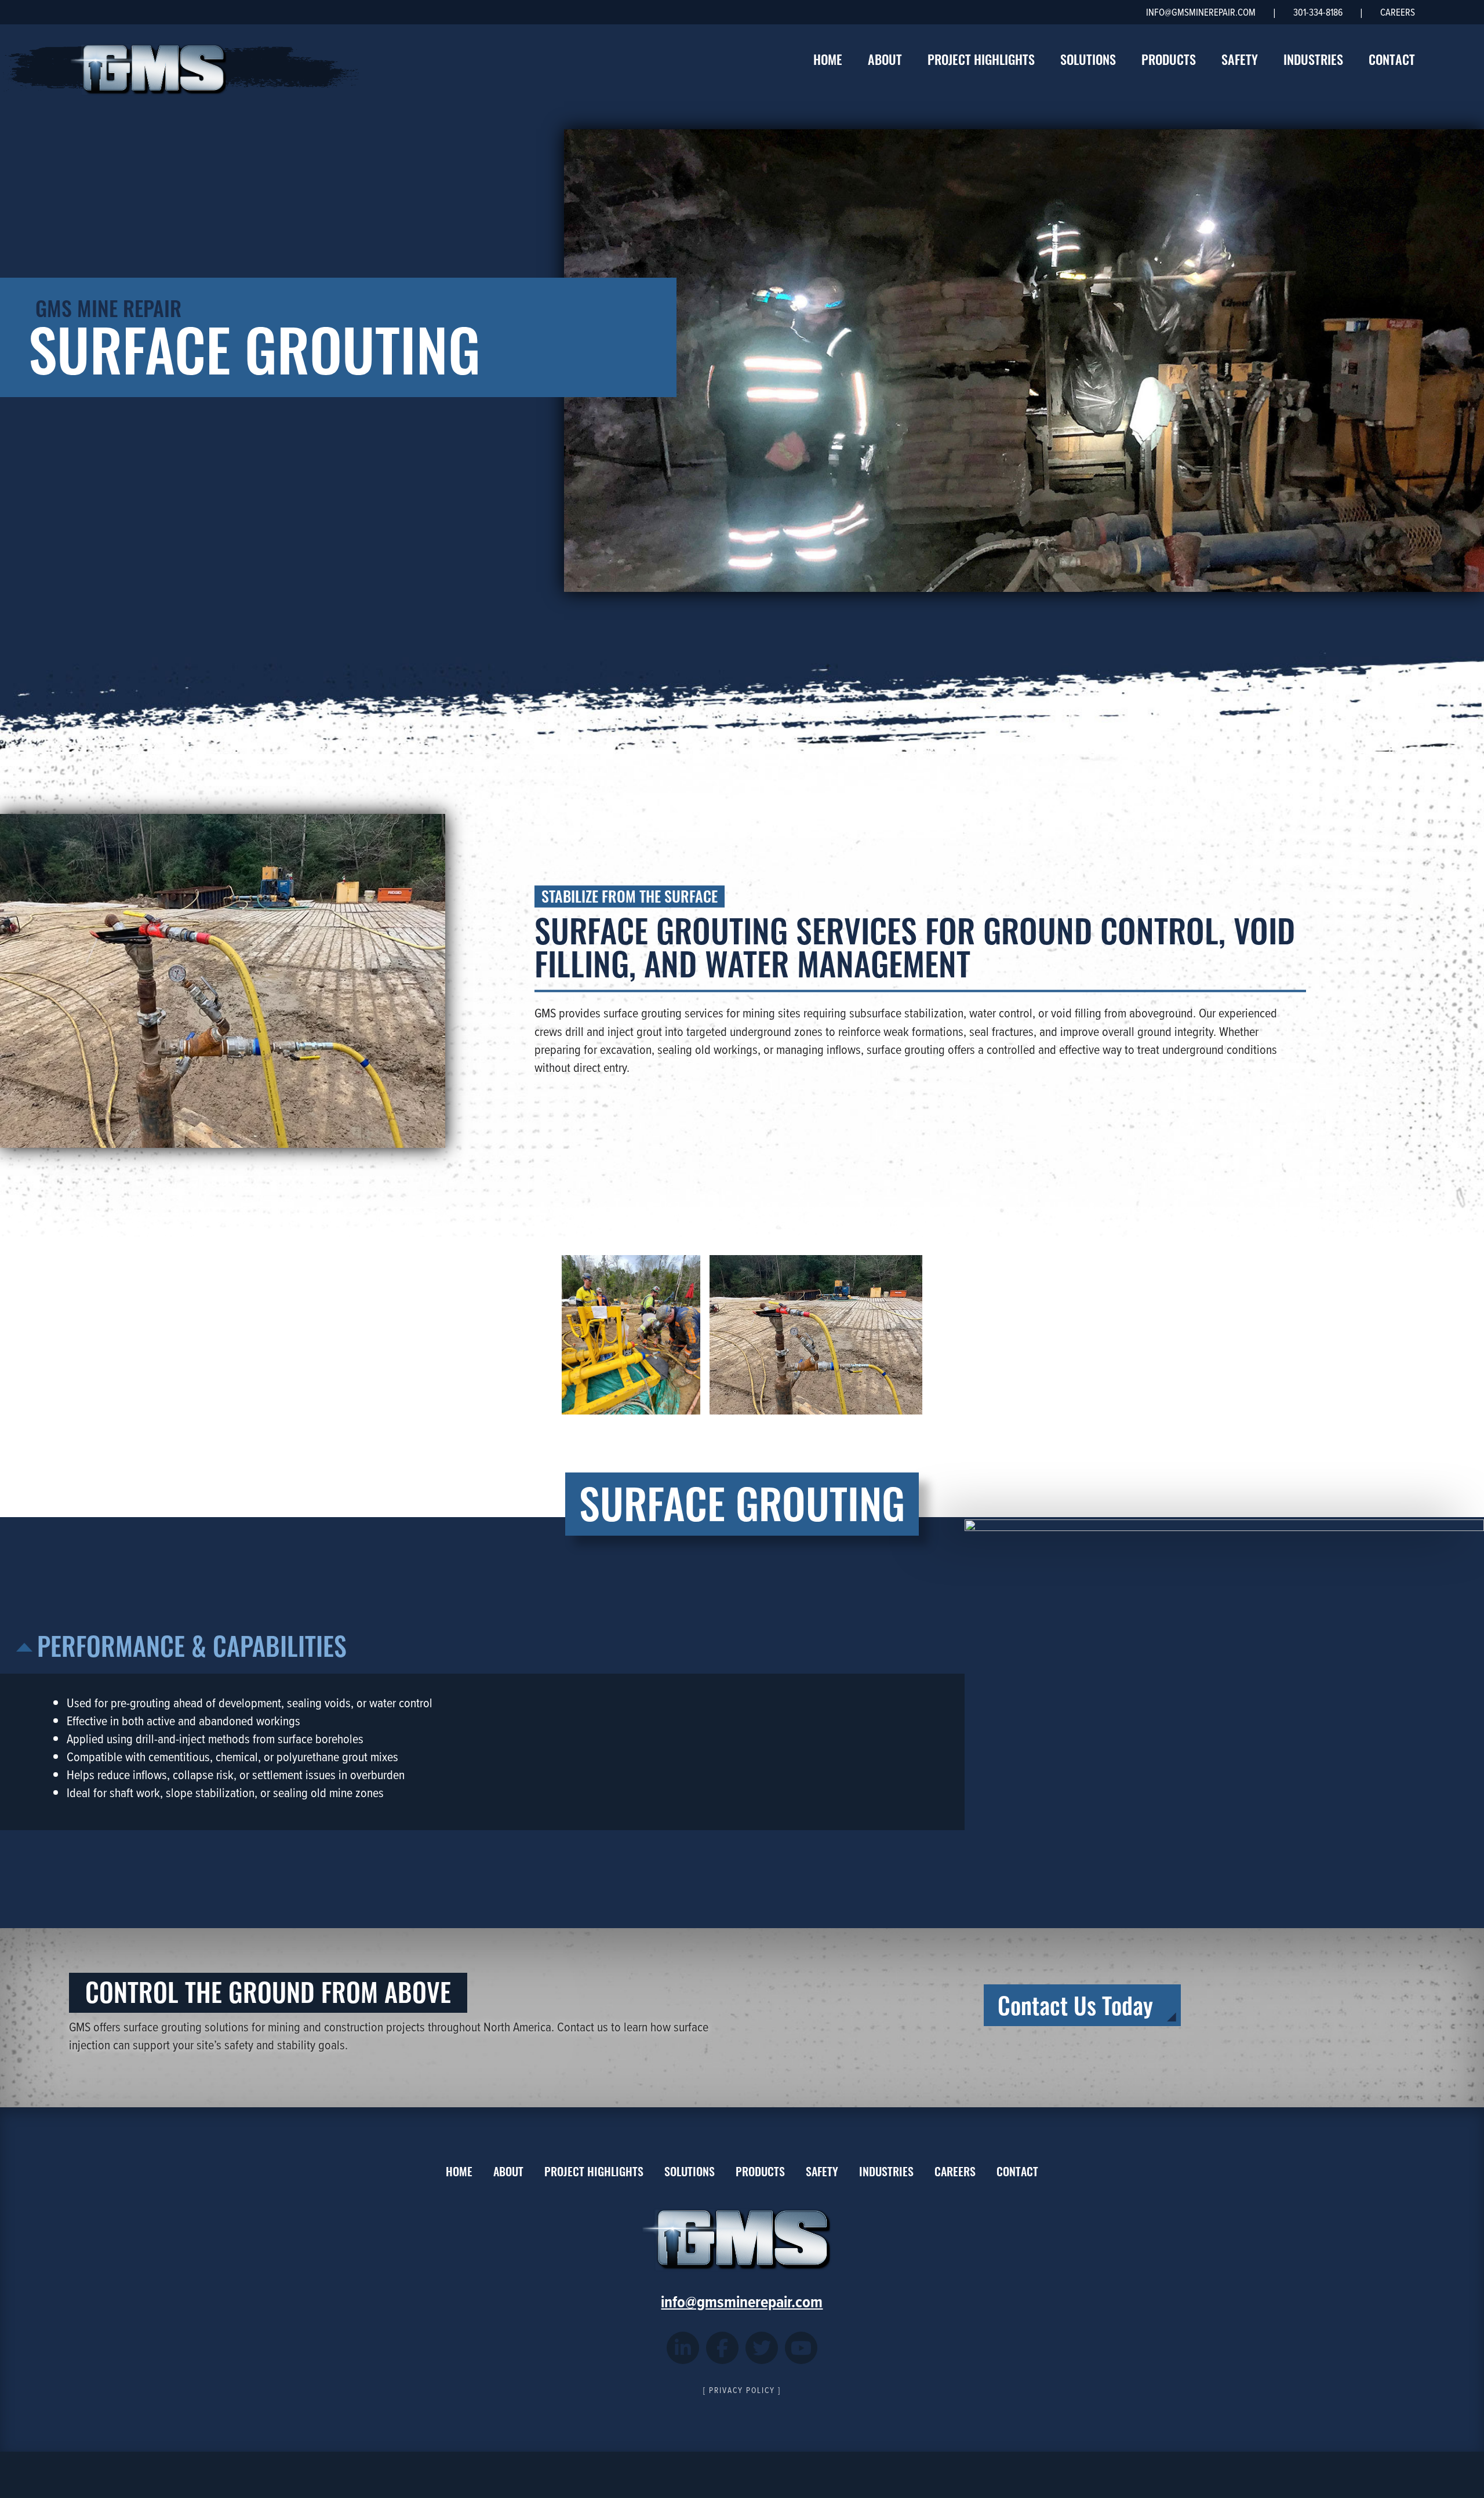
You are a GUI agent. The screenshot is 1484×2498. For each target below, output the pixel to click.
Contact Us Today (1075, 2004)
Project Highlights (981, 59)
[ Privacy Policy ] (742, 2390)
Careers (1398, 12)
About (885, 59)
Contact (1392, 59)
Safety (1240, 59)
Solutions (1088, 59)
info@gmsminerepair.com (1201, 12)
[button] (631, 1335)
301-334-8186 (1318, 12)
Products (1169, 59)
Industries (1313, 59)
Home (828, 59)
